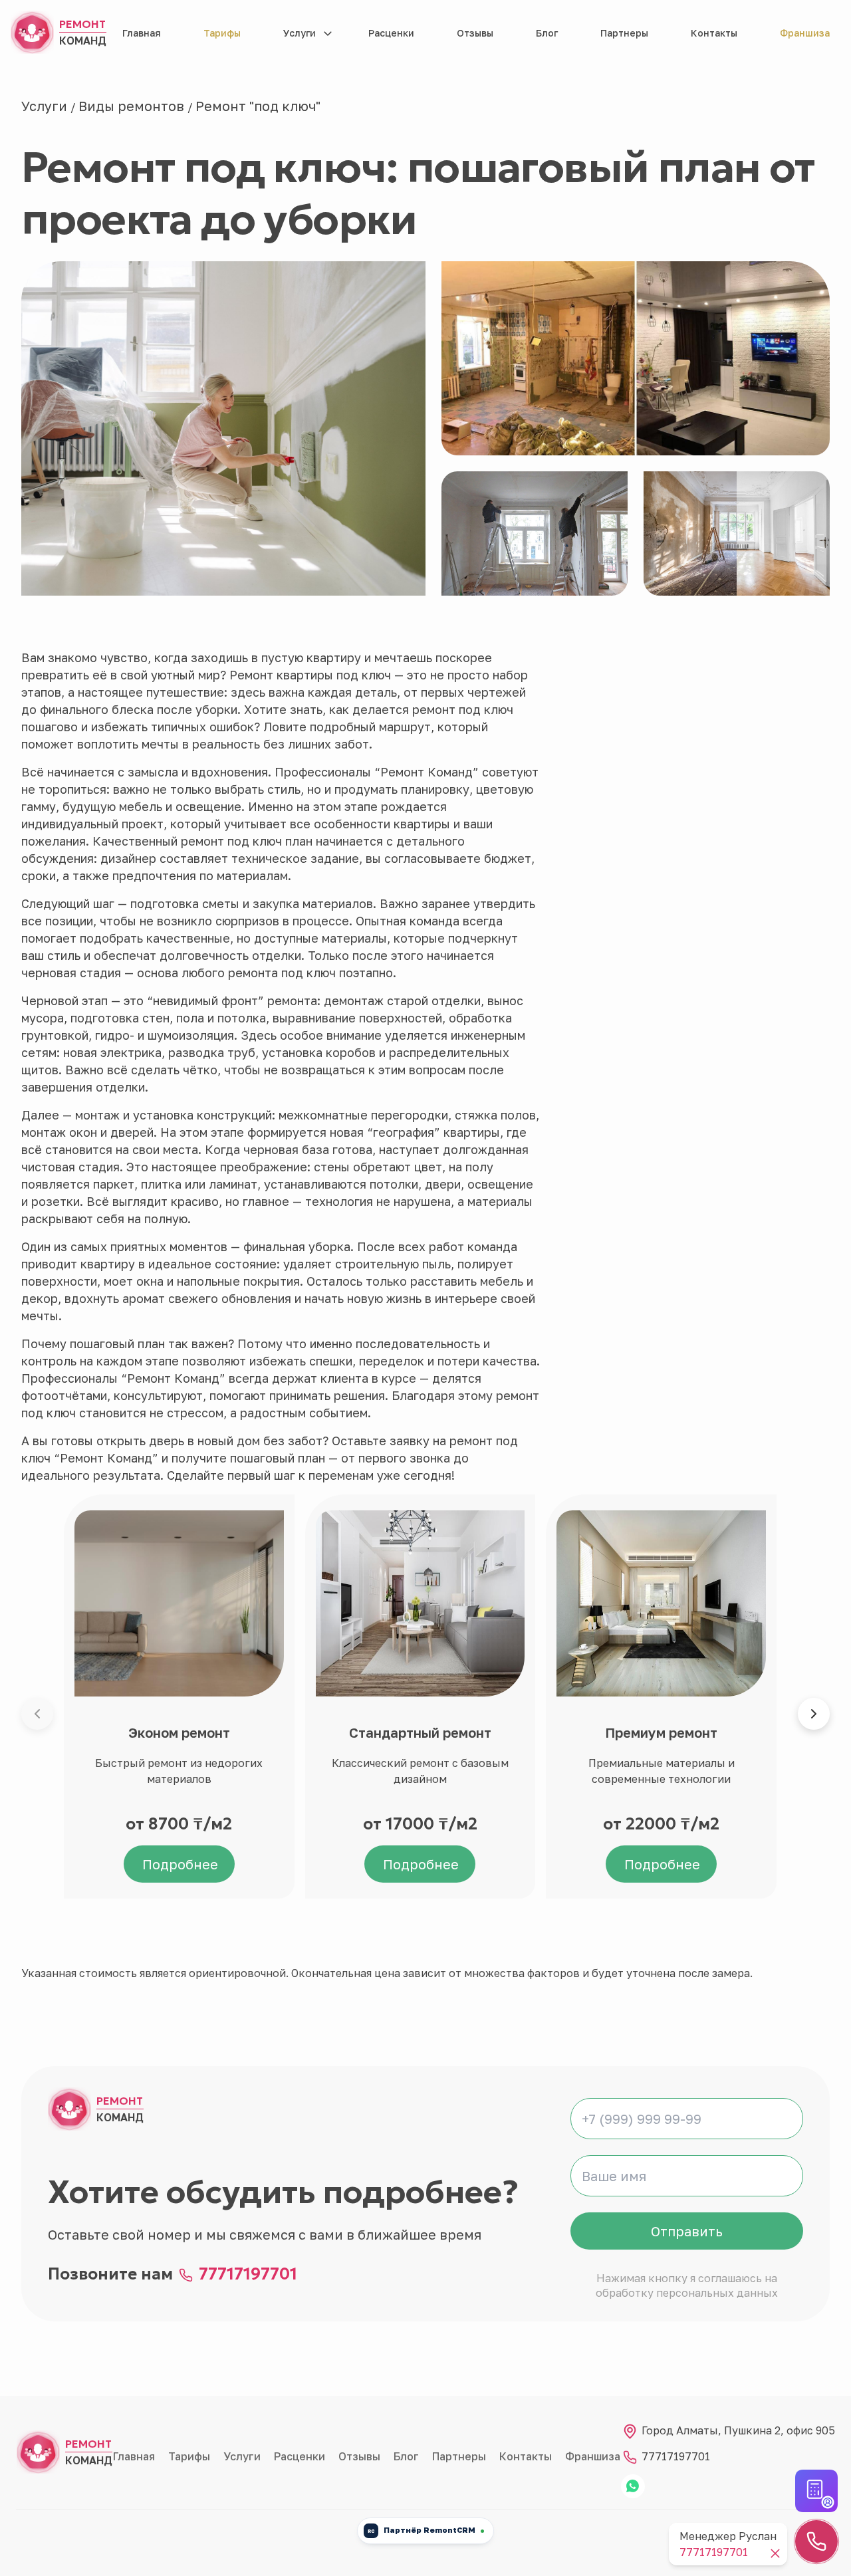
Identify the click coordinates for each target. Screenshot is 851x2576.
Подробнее (180, 1864)
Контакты (714, 33)
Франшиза (805, 33)
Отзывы (475, 33)
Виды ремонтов (133, 106)
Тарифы (222, 33)
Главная (142, 33)
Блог (547, 33)
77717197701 (248, 2274)
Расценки (391, 33)
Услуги (300, 33)
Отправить (687, 2231)
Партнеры (624, 33)
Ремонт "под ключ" (258, 106)
